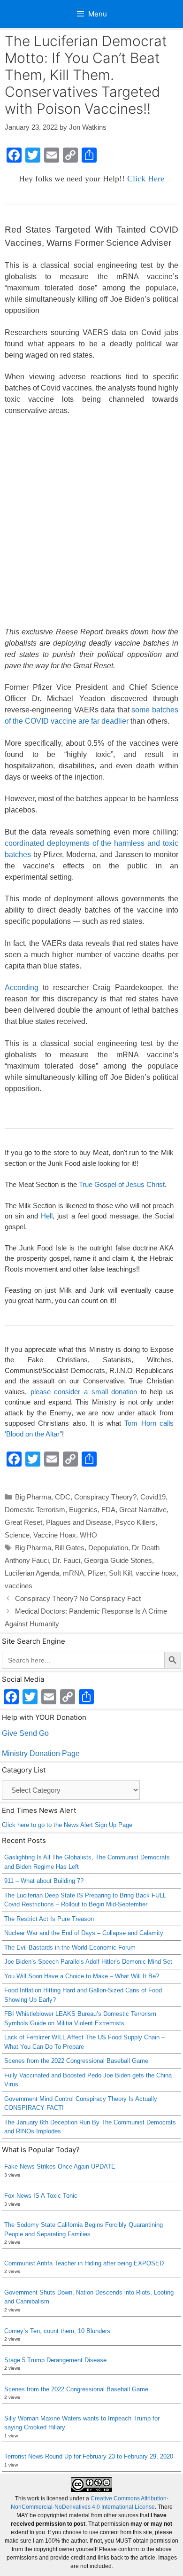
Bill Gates (70, 1548)
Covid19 (153, 1497)
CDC (63, 1497)
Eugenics (83, 1510)
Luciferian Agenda (32, 1573)
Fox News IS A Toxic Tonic (41, 2196)
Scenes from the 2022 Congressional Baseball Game (76, 2061)
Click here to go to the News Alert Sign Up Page (67, 1825)
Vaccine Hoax (55, 1535)
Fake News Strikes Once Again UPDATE (60, 2166)
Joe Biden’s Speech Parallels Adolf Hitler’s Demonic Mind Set (88, 1962)
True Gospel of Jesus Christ (122, 1184)
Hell (47, 1216)
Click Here (146, 179)
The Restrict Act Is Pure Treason (49, 1919)
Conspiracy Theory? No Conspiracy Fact (78, 1598)
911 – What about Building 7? (44, 1881)
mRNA (73, 1573)
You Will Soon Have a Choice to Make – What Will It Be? (82, 1976)
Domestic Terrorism (35, 1510)
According (22, 987)
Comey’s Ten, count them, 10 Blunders (57, 2331)
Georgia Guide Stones (118, 1560)
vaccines (19, 1586)
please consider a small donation (84, 1392)
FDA (108, 1510)
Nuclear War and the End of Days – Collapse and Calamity (84, 1933)
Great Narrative (143, 1510)
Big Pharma (33, 1497)
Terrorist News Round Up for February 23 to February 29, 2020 (89, 2456)
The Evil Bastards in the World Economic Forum (70, 1948)
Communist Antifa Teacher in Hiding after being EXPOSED (84, 2263)
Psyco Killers (135, 1522)
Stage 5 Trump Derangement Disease (55, 2360)
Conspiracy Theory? (105, 1497)
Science (17, 1535)
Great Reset (23, 1522)
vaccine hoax (156, 1573)
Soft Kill (120, 1573)
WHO (88, 1535)
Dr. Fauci (66, 1560)
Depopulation (108, 1548)
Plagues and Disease (79, 1522)
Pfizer (96, 1573)
